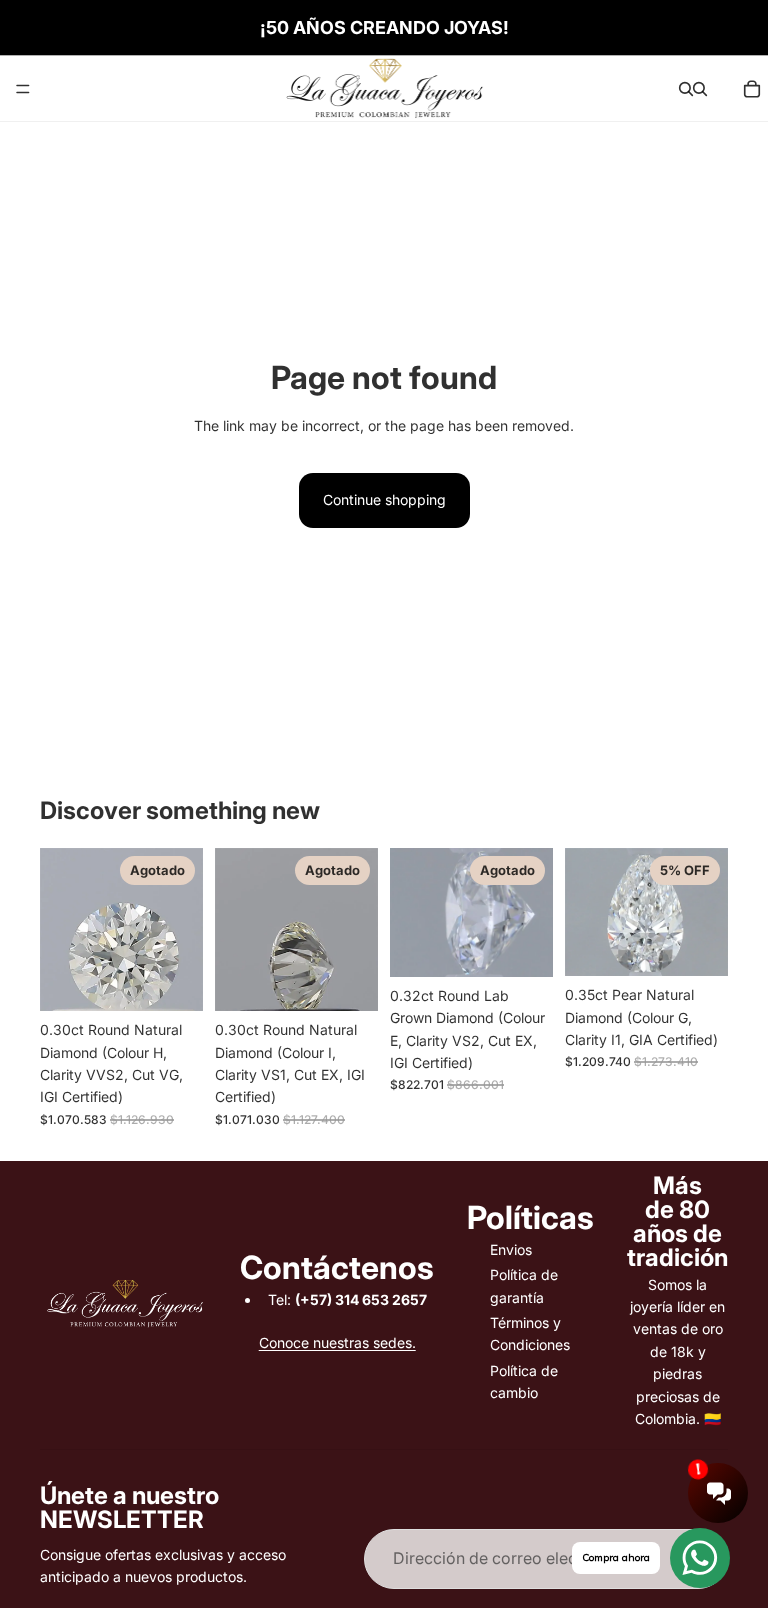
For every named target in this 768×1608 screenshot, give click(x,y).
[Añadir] (697, 946)
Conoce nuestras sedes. (337, 1342)
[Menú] (23, 89)
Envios (511, 1249)
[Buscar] (686, 89)
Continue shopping (384, 499)
